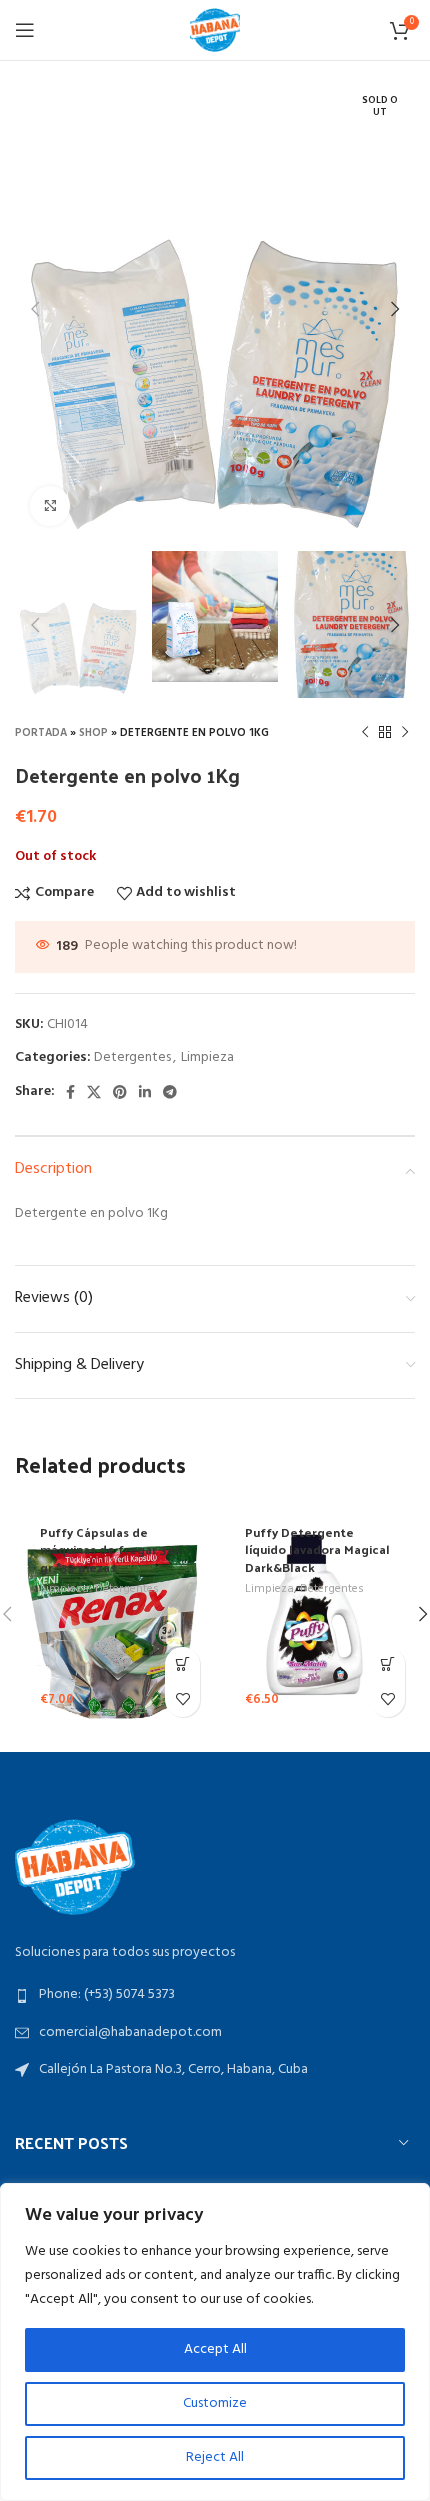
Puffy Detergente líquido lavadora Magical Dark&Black (317, 1549)
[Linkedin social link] (145, 1092)
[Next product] (405, 733)
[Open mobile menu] (25, 30)
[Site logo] (215, 30)
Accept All (215, 2349)
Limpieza (207, 1057)
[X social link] (94, 1092)
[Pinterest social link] (120, 1092)
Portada (41, 733)
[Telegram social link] (170, 1092)
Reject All (215, 2457)
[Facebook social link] (70, 1092)
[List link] (215, 1995)
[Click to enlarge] (50, 506)
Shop (93, 733)
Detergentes (132, 1057)
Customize (215, 2403)
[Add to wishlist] (182, 1699)
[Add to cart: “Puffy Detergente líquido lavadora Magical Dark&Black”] (387, 1664)
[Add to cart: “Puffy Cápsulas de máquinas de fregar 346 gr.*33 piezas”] (182, 1664)
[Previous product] (365, 733)
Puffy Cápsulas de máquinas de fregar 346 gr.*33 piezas (110, 1549)
